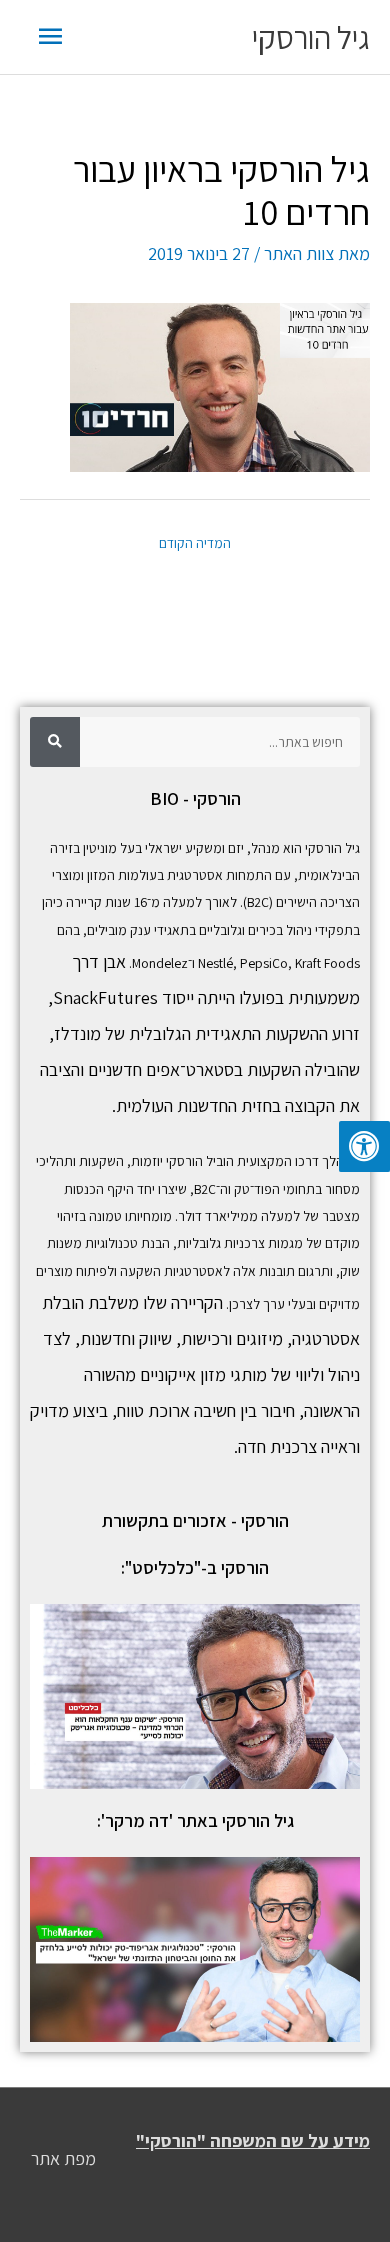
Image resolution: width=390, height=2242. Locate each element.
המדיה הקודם (195, 543)
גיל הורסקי (311, 37)
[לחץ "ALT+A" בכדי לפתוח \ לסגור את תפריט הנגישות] (364, 1146)
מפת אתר (63, 2158)
